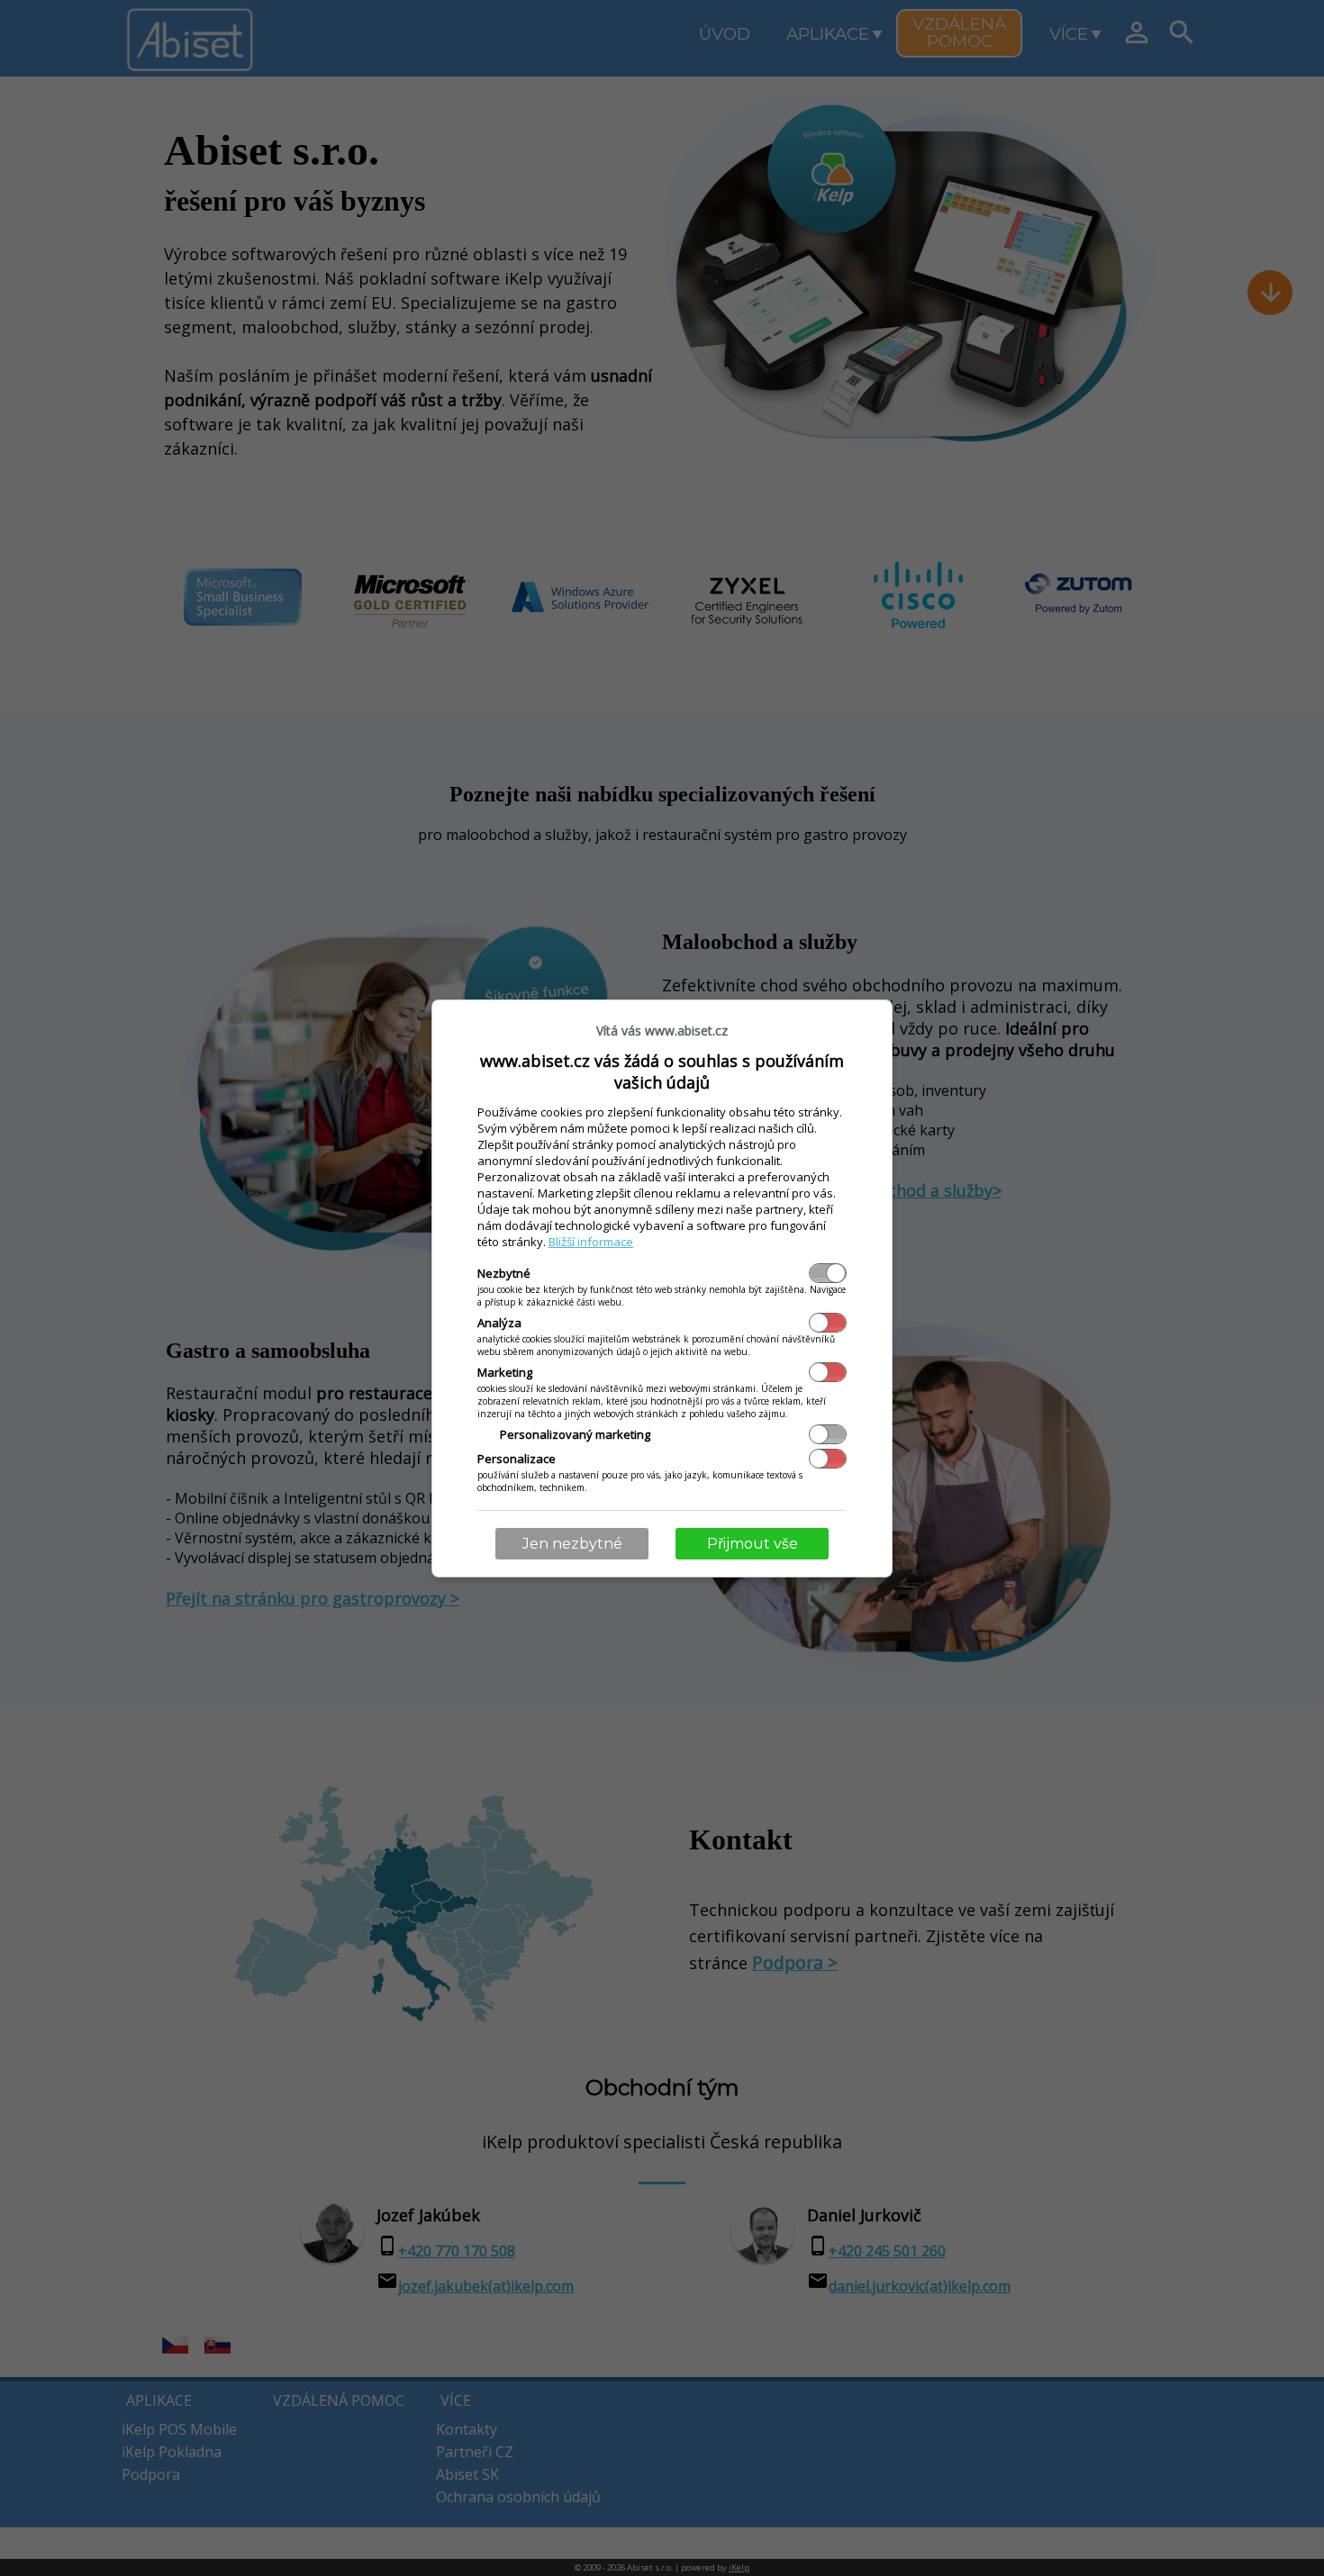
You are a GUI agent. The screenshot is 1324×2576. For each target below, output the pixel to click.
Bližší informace (591, 1242)
